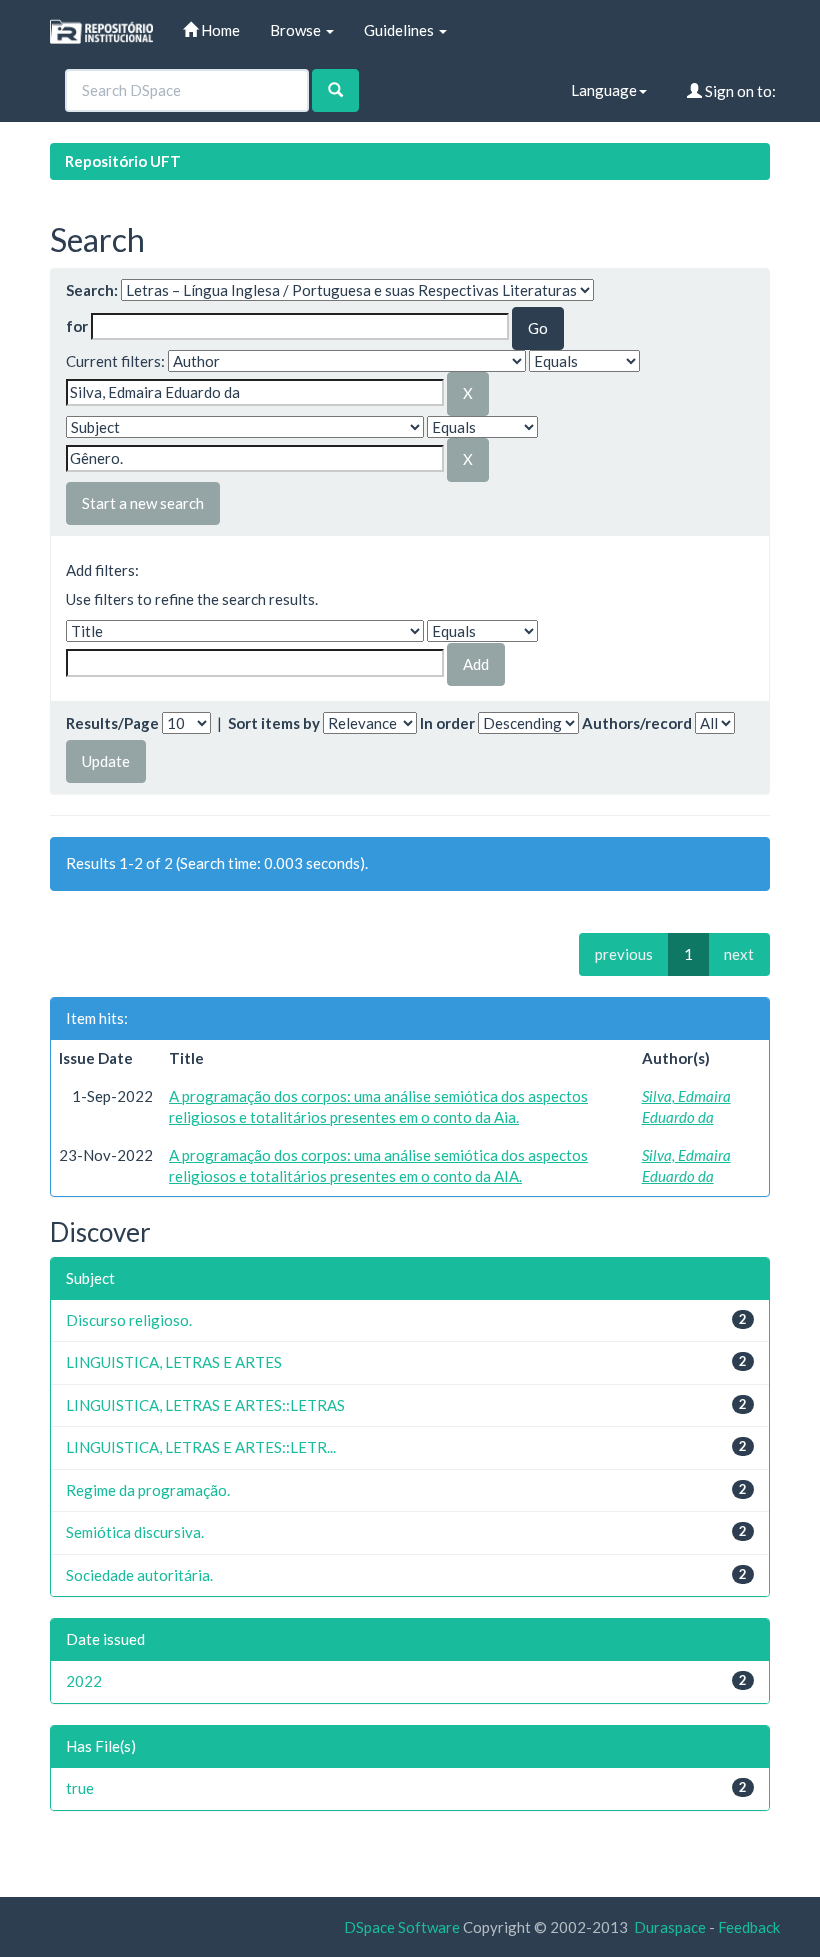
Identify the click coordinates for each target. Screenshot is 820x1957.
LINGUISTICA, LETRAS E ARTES (174, 1362)
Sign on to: (739, 91)
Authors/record (637, 723)
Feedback (749, 1927)
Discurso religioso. (129, 1320)
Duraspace (670, 1927)
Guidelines (400, 30)
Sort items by (274, 723)
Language (604, 90)
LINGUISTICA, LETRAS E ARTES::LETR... (201, 1447)
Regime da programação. (148, 1490)
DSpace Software (402, 1927)
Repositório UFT (123, 161)
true (80, 1788)
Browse (297, 30)
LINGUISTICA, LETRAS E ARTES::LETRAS (205, 1405)
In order (447, 723)
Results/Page (112, 723)
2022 (84, 1681)
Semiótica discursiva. (135, 1532)
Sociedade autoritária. (139, 1575)
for (77, 326)
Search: (92, 290)
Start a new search (143, 503)
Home (219, 30)
